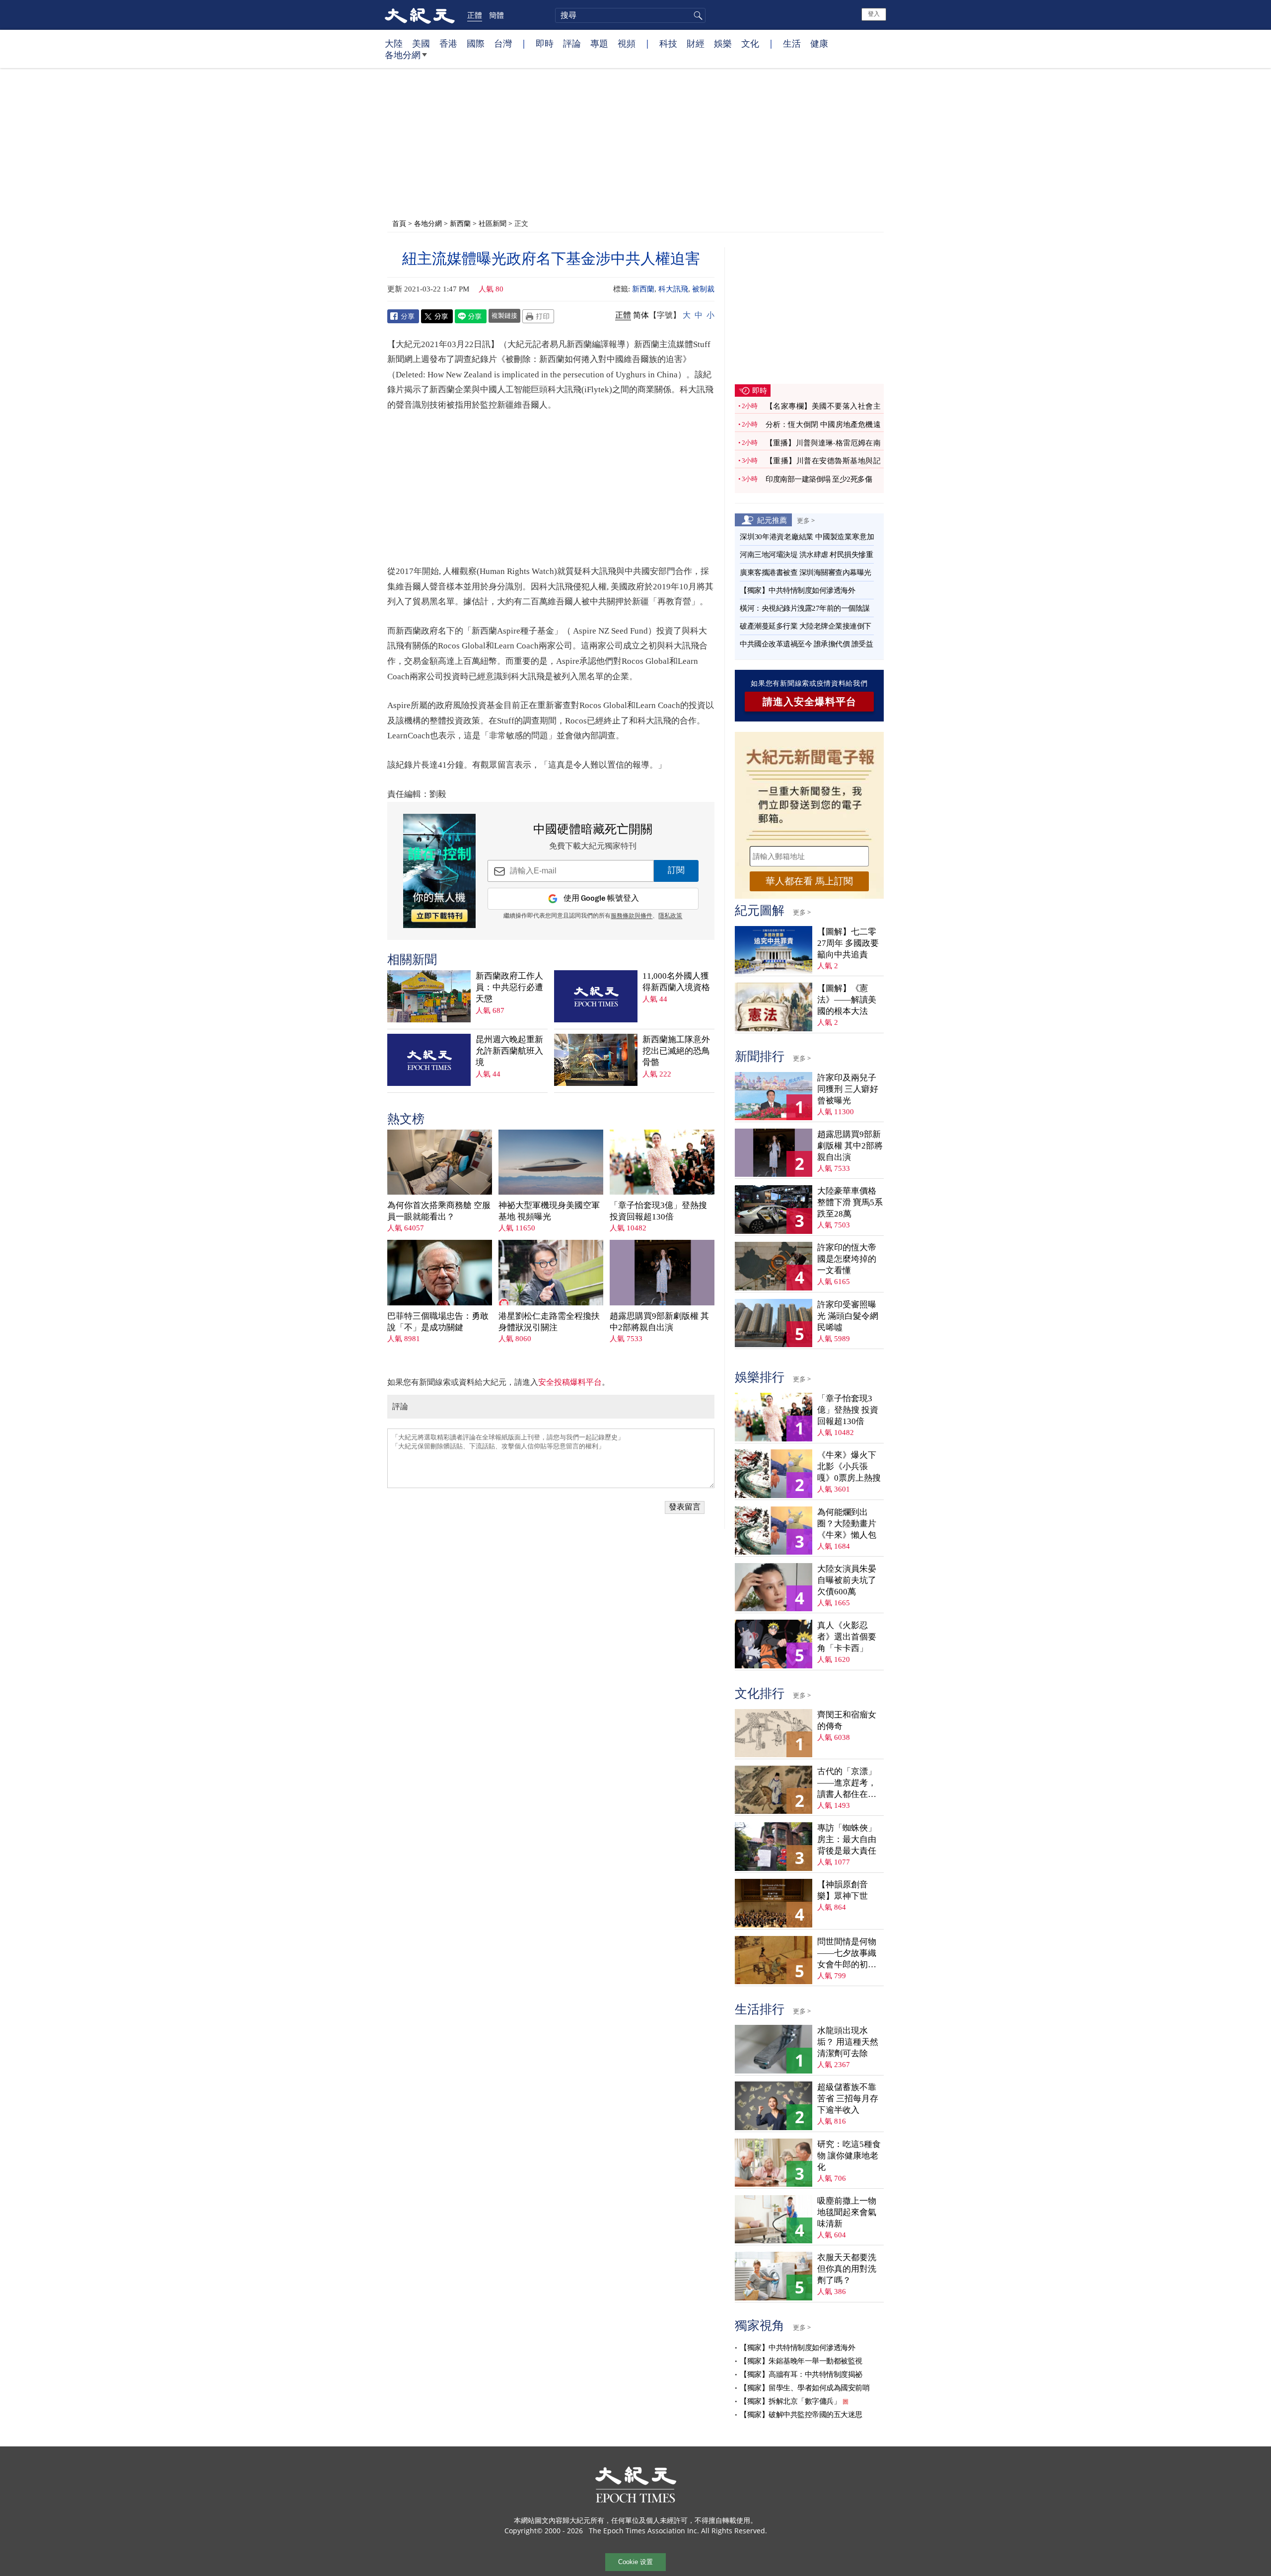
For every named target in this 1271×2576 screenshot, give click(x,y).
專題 (599, 43)
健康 (819, 43)
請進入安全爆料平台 (810, 702)
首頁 (399, 223)
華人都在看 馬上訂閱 (809, 881)
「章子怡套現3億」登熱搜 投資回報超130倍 (658, 1211)
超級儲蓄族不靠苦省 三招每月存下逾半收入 (848, 2099)
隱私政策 (670, 916)
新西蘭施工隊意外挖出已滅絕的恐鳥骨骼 (676, 1051)
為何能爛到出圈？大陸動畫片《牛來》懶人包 (847, 1524)
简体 (641, 315)
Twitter (437, 316)
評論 (572, 43)
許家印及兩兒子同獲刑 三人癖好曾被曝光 (848, 1089)
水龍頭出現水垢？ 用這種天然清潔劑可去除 (848, 2042)
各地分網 (403, 55)
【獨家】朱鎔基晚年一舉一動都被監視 (801, 2361)
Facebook (403, 316)
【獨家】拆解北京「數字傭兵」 (790, 2401)
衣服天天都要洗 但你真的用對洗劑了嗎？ (847, 2269)
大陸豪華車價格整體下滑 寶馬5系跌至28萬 (850, 1202)
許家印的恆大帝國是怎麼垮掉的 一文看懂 (847, 1259)
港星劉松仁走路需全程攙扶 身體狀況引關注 (549, 1322)
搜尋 (697, 15)
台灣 (503, 43)
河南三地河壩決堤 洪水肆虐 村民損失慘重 (806, 555)
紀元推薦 (772, 520)
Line (471, 316)
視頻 (627, 43)
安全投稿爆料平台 (570, 1382)
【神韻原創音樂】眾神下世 (843, 1890)
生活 (792, 43)
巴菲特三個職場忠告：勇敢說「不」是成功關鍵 (438, 1322)
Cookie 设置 (635, 2562)
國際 (476, 43)
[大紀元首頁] (420, 15)
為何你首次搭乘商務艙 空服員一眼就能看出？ (439, 1211)
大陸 (394, 43)
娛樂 (723, 43)
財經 (696, 43)
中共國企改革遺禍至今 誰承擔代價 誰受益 (806, 644)
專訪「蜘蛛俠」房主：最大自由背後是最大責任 (847, 1839)
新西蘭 (460, 223)
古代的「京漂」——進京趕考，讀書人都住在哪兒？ (847, 1783)
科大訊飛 (673, 289)
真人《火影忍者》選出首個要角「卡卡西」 (847, 1637)
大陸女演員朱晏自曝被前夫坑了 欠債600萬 (847, 1580)
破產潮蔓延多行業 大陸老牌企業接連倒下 (806, 626)
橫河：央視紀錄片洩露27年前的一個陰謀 (805, 608)
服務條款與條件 (632, 916)
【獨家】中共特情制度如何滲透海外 (797, 590)
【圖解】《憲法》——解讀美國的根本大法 (847, 1000)
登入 (874, 14)
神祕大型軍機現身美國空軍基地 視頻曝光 (549, 1211)
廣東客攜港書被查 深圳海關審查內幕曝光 (806, 572)
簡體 (496, 15)
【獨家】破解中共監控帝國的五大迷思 (801, 2415)
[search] (630, 15)
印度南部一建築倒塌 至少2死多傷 (819, 479)
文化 (750, 43)
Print (538, 316)
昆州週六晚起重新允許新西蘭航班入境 (509, 1051)
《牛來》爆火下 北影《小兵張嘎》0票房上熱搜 (849, 1467)
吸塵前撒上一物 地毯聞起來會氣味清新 (847, 2212)
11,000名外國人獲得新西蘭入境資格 (676, 982)
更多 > (806, 520)
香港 (448, 43)
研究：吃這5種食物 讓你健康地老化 (849, 2156)
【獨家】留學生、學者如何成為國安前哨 (805, 2388)
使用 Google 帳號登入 (601, 898)
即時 (545, 43)
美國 (421, 43)
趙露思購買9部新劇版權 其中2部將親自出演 (659, 1322)
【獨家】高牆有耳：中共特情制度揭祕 (801, 2374)
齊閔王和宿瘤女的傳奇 (847, 1720)
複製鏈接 (504, 315)
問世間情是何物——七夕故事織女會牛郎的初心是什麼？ (847, 1954)
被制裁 (703, 289)
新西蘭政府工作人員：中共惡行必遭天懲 (509, 987)
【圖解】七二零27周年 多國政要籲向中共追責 (848, 943)
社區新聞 (493, 223)
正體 (475, 15)
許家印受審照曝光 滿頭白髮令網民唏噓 (848, 1316)
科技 (668, 43)
